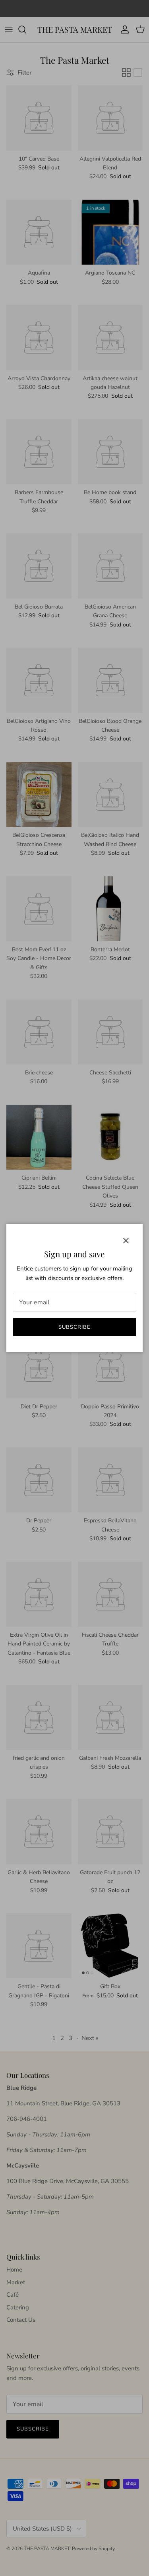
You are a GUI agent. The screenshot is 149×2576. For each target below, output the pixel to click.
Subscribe (74, 1327)
